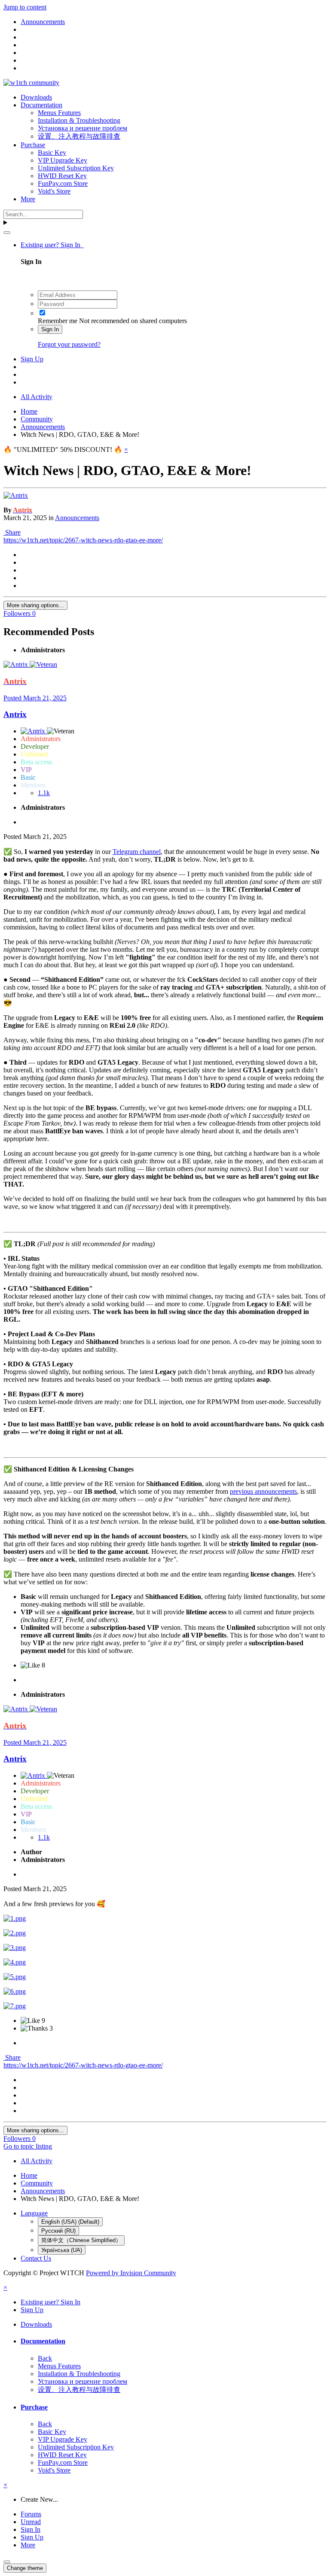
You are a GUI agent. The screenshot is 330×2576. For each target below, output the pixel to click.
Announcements (77, 518)
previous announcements (263, 1491)
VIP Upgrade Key (63, 160)
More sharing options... (35, 605)
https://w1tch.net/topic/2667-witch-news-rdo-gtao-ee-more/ (83, 540)
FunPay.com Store (63, 183)
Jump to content (25, 7)
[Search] (7, 233)
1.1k (44, 793)
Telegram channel (137, 852)
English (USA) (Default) (70, 2222)
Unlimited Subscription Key (76, 168)
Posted (35, 698)
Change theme (25, 2568)
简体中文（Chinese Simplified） (81, 2240)
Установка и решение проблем (82, 128)
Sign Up (32, 359)
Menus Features (59, 113)
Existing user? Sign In (52, 245)
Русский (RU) (58, 2231)
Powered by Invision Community (131, 2273)
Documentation (41, 105)
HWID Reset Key (62, 176)
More (28, 199)
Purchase (33, 145)
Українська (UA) (62, 2250)
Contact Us (36, 2258)
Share (12, 532)
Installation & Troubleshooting (79, 120)
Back (45, 2358)
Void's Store (54, 191)
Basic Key (52, 153)
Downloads (36, 97)
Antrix (15, 714)
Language (34, 2213)
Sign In (50, 329)
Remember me (58, 321)
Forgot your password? (69, 344)
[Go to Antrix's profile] (16, 495)
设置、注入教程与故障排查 (79, 136)
